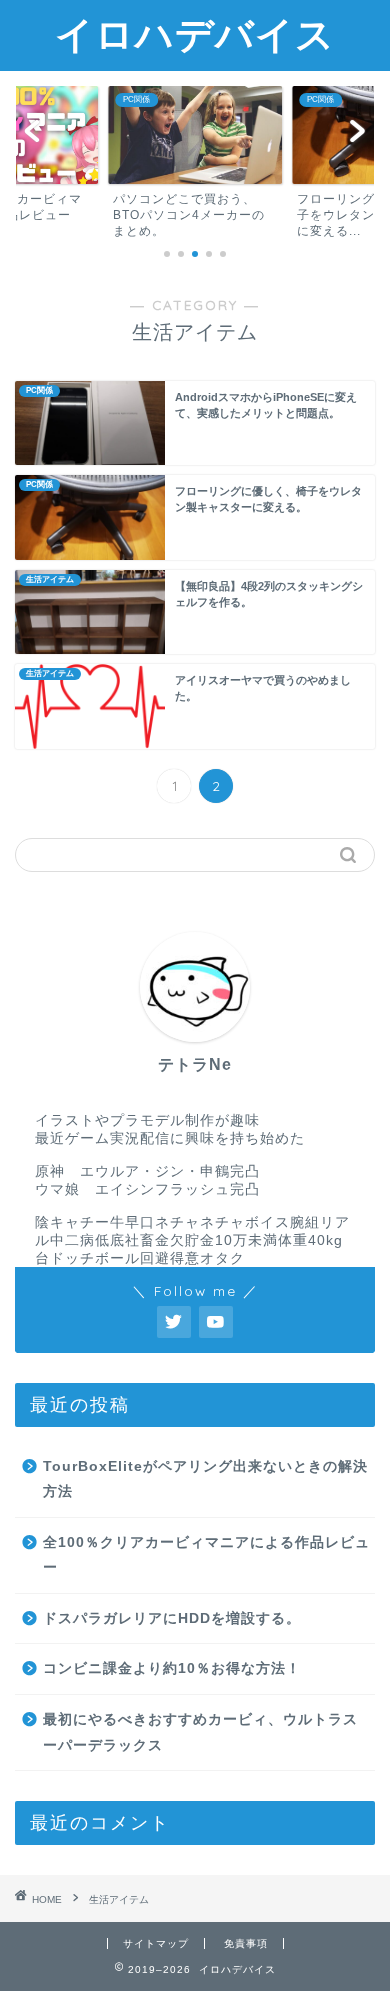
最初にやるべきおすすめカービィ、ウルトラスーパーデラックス (200, 1732)
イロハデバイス (195, 34)
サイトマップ (156, 1943)
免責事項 (246, 1943)
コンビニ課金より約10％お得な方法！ (172, 1668)
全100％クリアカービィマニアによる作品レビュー (206, 1555)
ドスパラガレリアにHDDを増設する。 (172, 1618)
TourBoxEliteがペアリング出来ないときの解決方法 (205, 1479)
